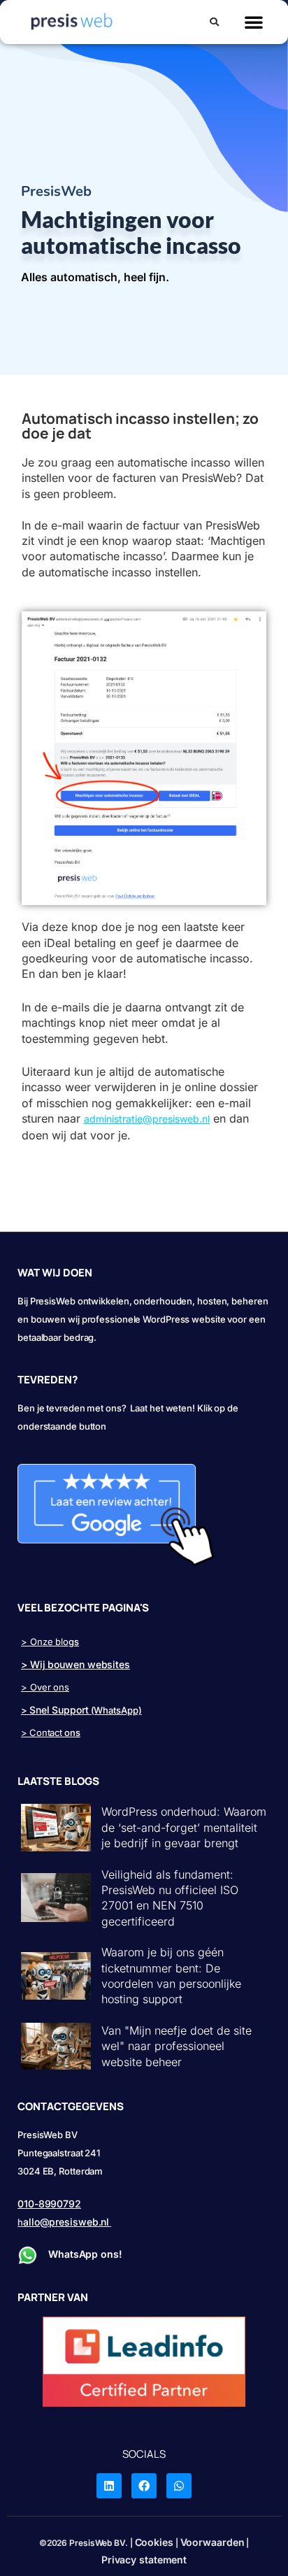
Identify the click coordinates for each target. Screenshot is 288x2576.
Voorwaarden (213, 2542)
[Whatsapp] (179, 2486)
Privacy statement (144, 2560)
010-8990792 (49, 2204)
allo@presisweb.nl (66, 2222)
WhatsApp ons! (87, 2254)
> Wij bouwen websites (75, 1664)
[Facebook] (144, 2486)
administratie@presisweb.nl (147, 1119)
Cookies (154, 2542)
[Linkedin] (109, 2486)
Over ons (50, 1687)
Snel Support (59, 1710)
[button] (214, 24)
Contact (46, 1732)
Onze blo (49, 1642)
